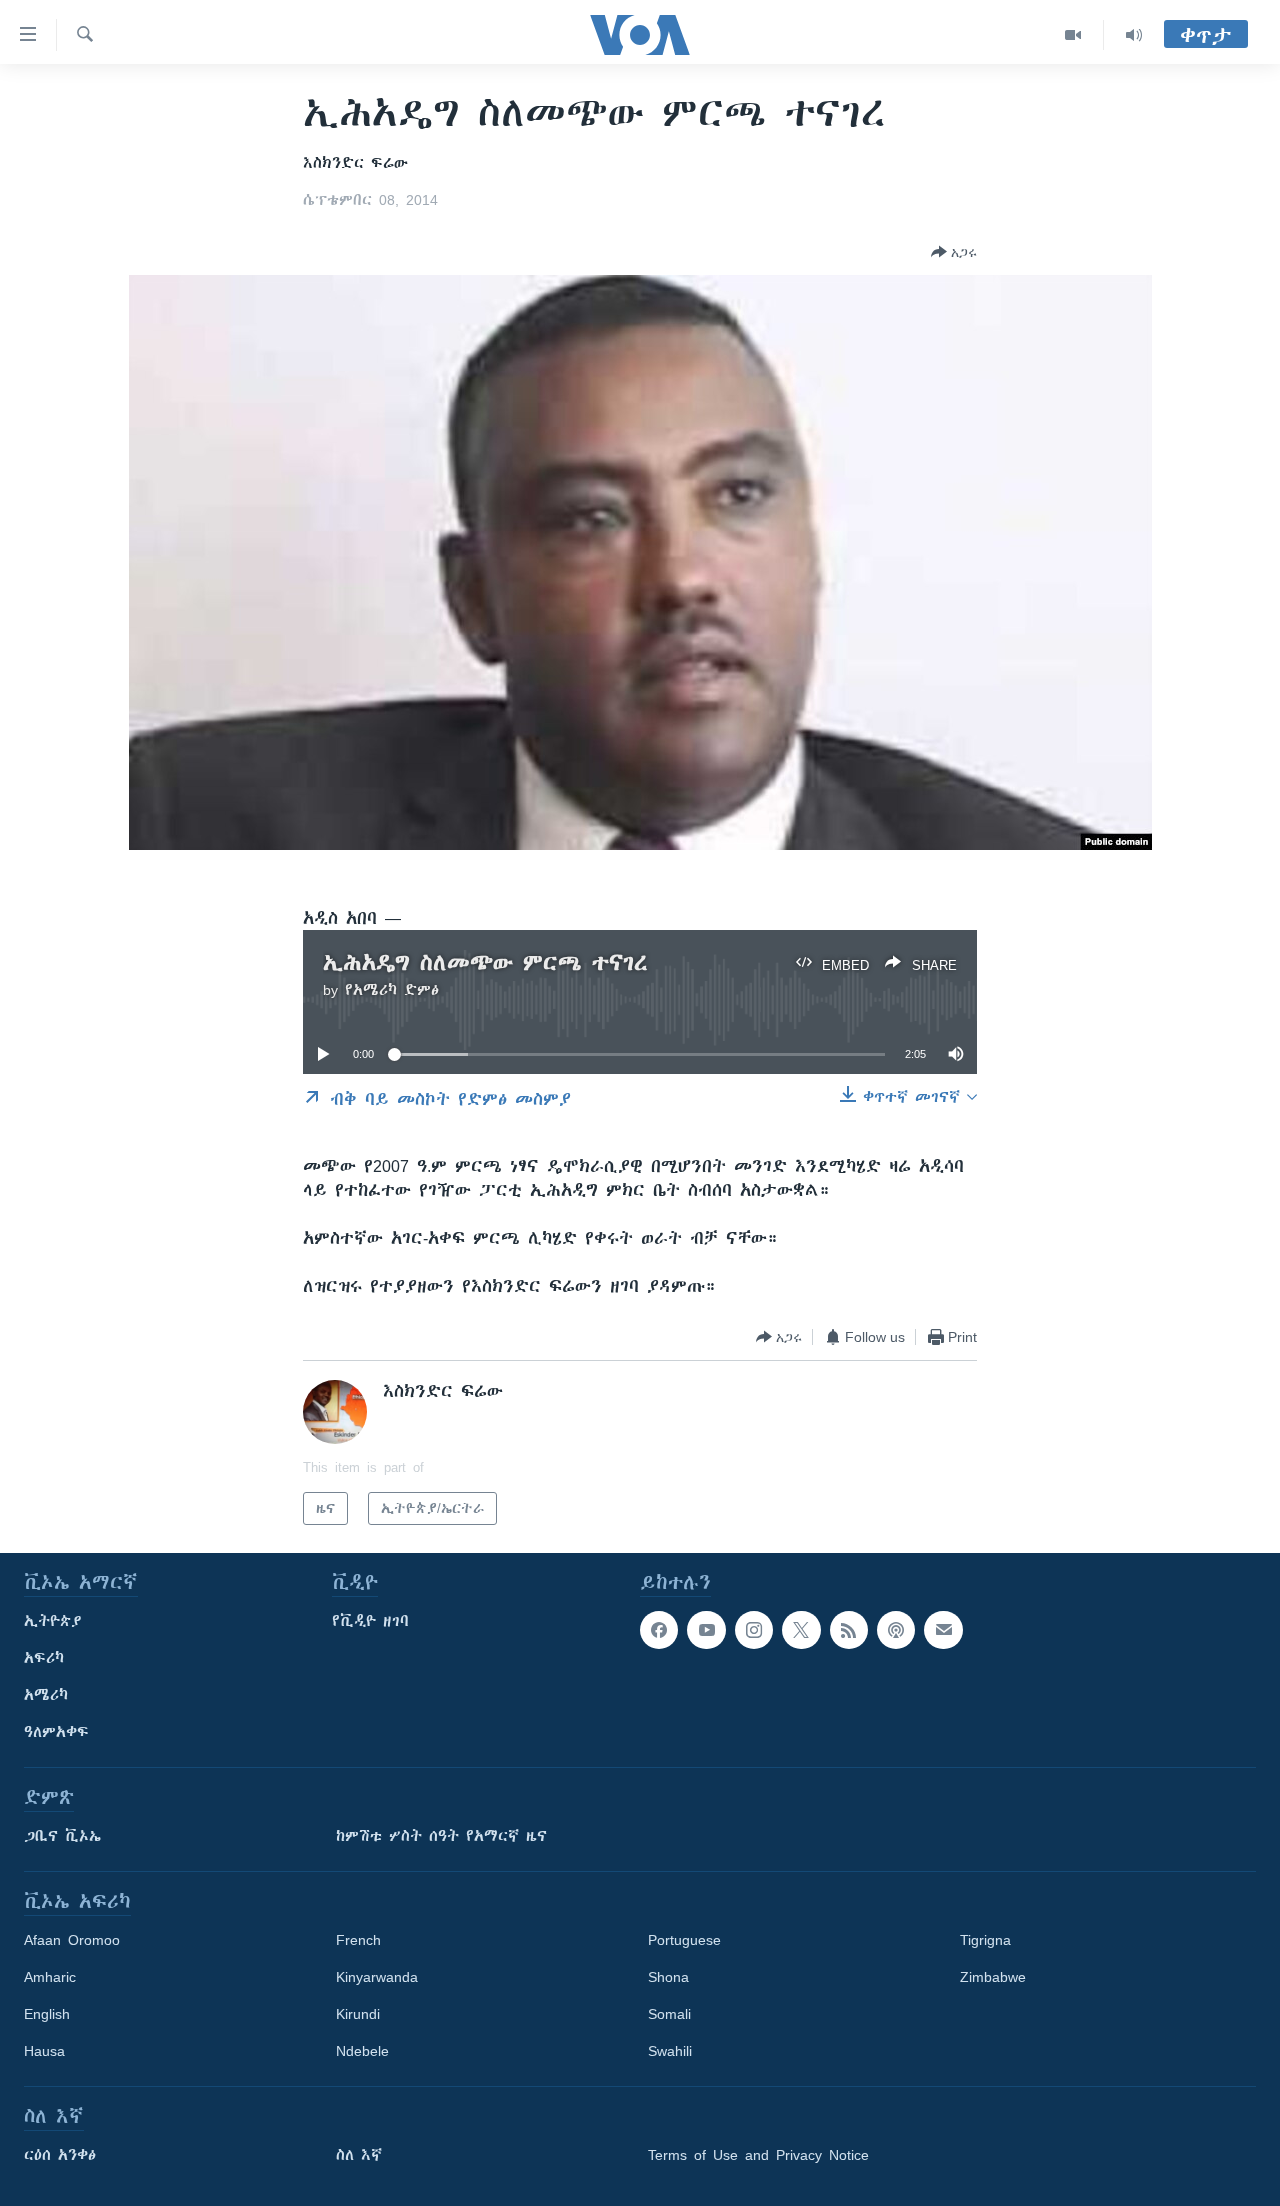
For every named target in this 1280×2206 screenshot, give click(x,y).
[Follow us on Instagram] (754, 1630)
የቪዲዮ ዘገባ (370, 1621)
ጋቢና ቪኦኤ (62, 1836)
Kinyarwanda (377, 1977)
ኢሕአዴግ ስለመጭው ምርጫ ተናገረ (485, 962)
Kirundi (358, 2014)
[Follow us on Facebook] (659, 1630)
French (358, 1940)
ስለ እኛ (359, 2155)
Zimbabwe (993, 1977)
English (47, 2014)
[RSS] (849, 1630)
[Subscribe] (943, 1630)
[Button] (954, 252)
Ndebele (362, 2051)
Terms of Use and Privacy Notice (758, 2155)
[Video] (1073, 35)
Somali (669, 2014)
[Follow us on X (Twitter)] (801, 1630)
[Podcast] (896, 1630)
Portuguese (684, 1940)
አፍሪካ (44, 1658)
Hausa (44, 2051)
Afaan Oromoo (72, 1940)
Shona (668, 1977)
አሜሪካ (46, 1695)
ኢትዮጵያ (53, 1621)
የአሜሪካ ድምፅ (392, 990)
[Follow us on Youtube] (706, 1630)
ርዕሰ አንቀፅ (60, 2155)
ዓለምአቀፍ (56, 1732)
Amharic (50, 1977)
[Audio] (1134, 35)
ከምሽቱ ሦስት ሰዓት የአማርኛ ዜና (441, 1836)
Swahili (670, 2051)
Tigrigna (985, 1940)
